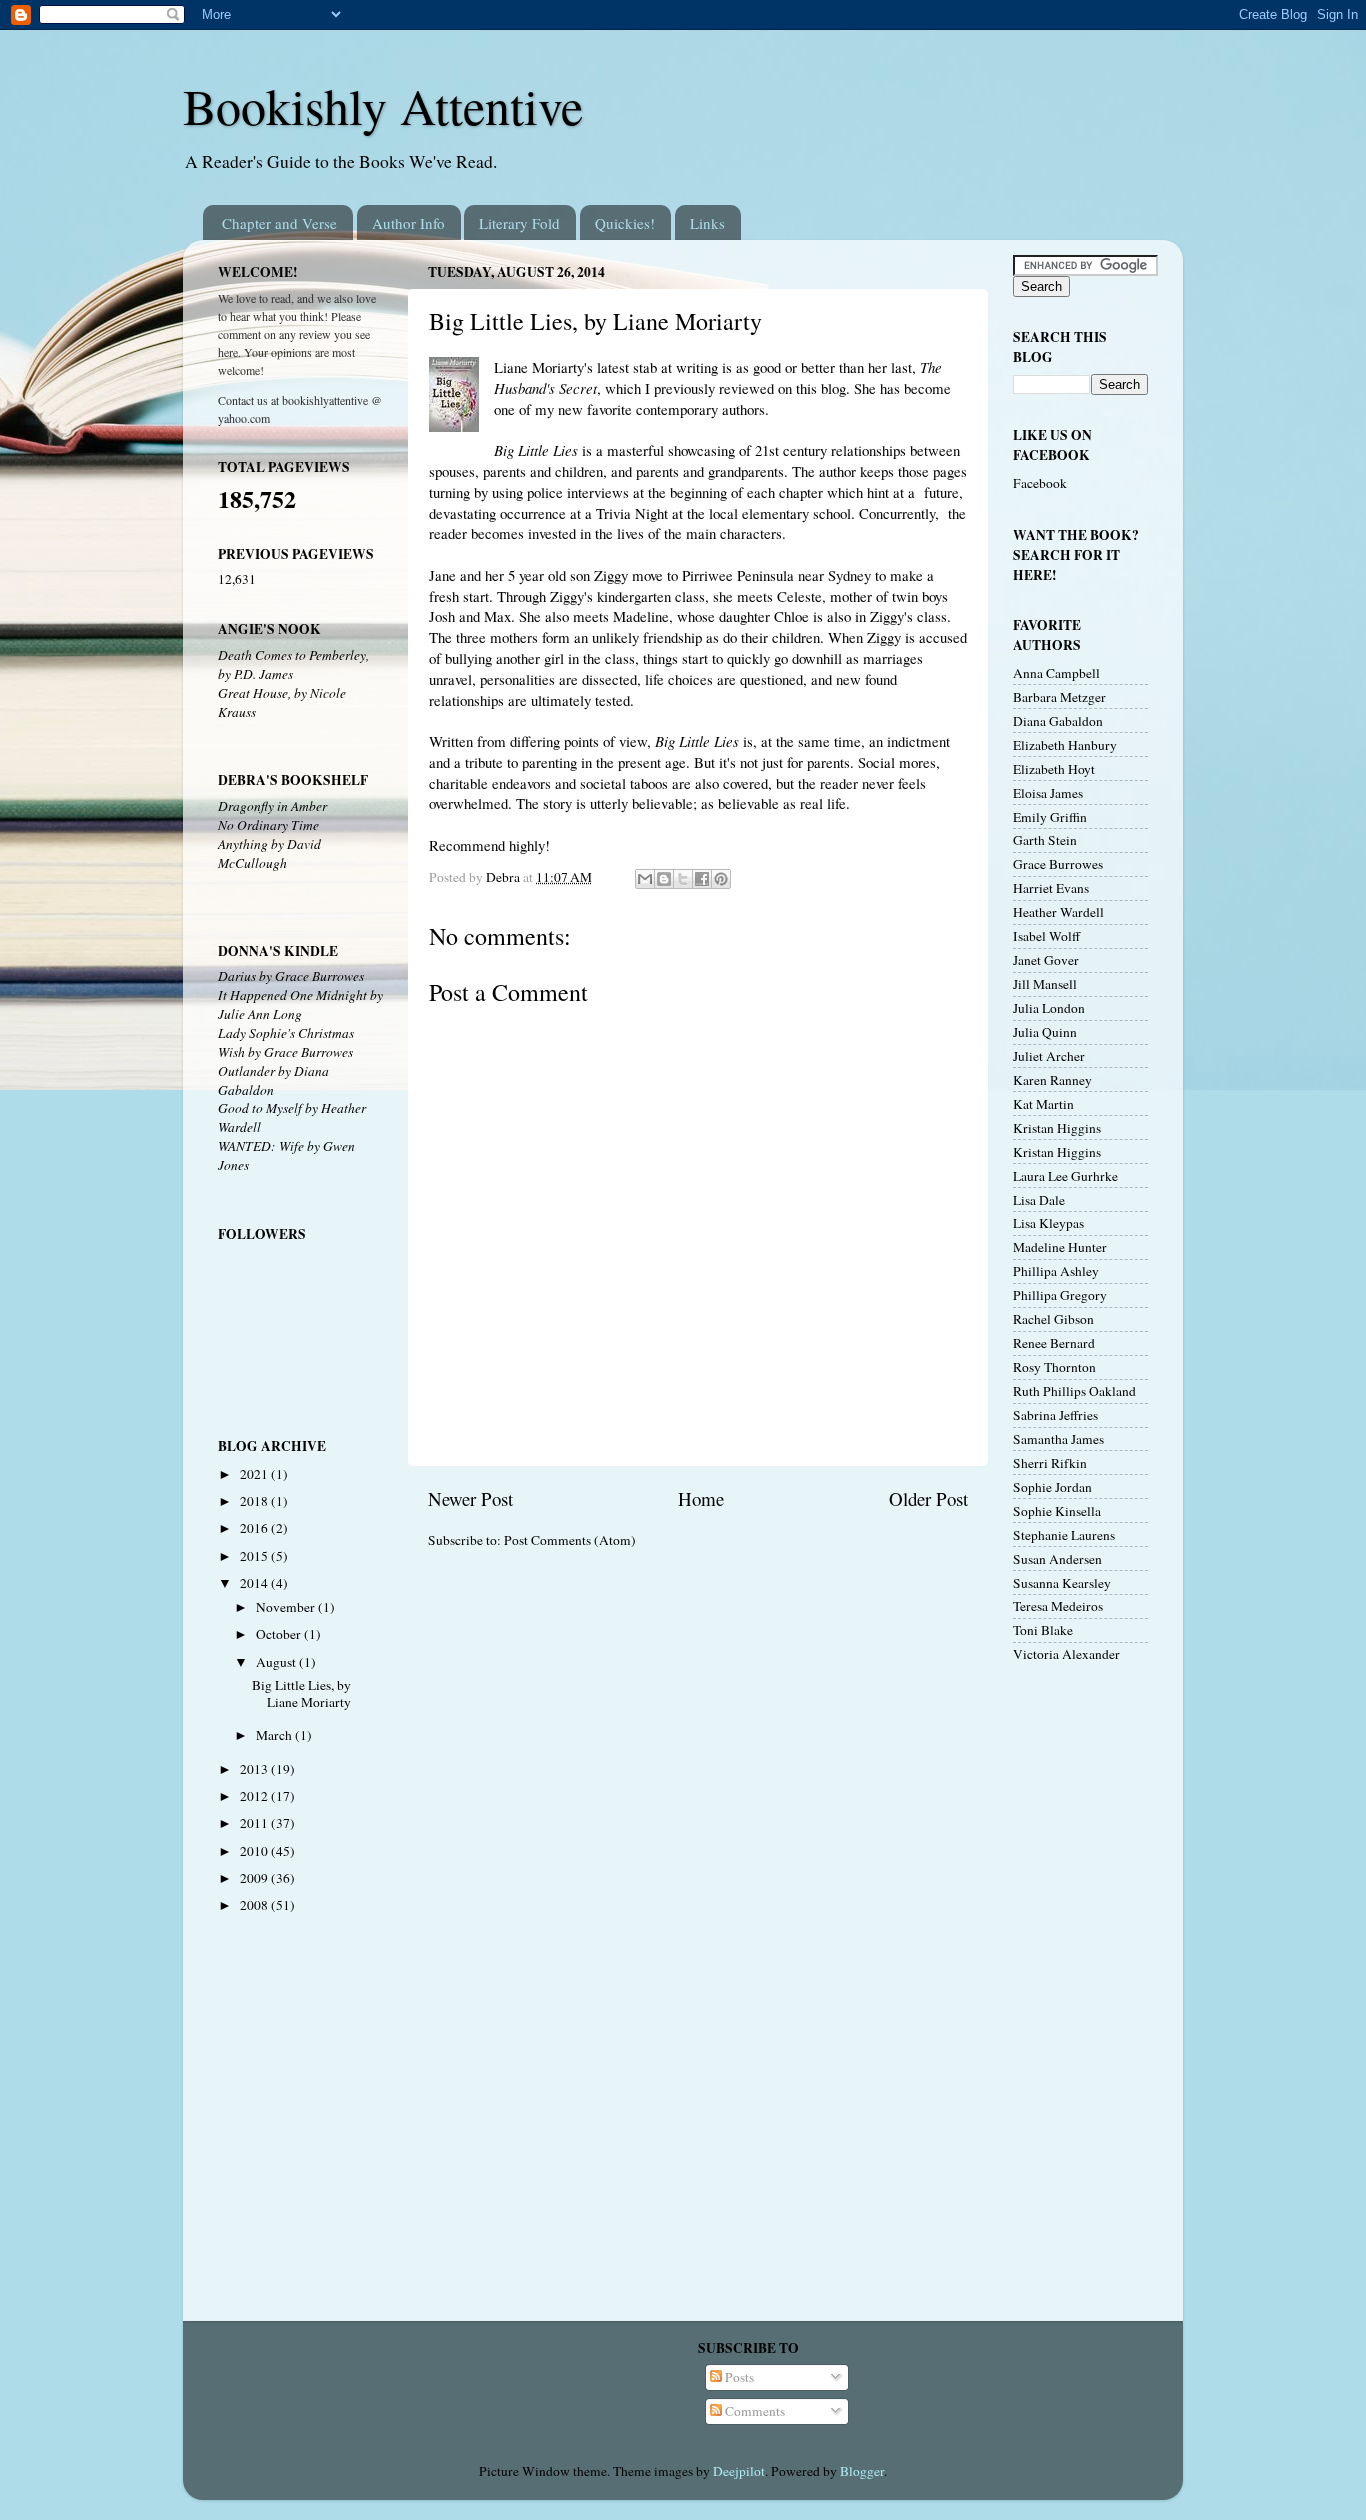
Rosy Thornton (1054, 1367)
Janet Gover (1046, 960)
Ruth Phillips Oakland (1074, 1391)
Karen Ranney (1052, 1080)
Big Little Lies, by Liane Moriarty (301, 1693)
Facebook (1040, 483)
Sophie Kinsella (1057, 1511)
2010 (255, 1851)
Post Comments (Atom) (570, 1540)
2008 (255, 1905)
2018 (255, 1501)
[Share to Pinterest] (721, 879)
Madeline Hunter (1060, 1247)
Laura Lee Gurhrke (1065, 1176)
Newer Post (470, 1498)
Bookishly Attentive (383, 105)
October (280, 1634)
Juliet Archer (1049, 1056)
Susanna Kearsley (1062, 1583)
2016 (255, 1528)
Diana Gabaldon (1058, 721)
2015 (255, 1556)
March (275, 1735)
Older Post (928, 1498)
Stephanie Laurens (1064, 1535)
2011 (255, 1823)
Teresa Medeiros (1058, 1606)
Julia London (1049, 1008)
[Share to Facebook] (702, 879)
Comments (753, 2411)
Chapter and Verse (279, 223)
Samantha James (1058, 1439)
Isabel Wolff (1046, 936)
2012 (255, 1796)
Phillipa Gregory (1060, 1295)
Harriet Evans (1051, 888)
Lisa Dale (1039, 1200)
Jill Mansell (1045, 984)
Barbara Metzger (1059, 697)
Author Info (408, 223)
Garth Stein (1045, 840)
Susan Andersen (1057, 1559)
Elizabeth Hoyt (1054, 769)
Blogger (862, 2471)
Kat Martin (1043, 1104)
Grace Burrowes (1058, 864)
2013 (255, 1769)
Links (707, 223)
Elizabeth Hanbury (1065, 745)
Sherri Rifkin (1050, 1463)
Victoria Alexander (1066, 1654)
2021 (255, 1474)
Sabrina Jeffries (1055, 1415)
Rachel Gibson (1053, 1319)
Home (701, 1498)
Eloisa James (1048, 793)
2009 (255, 1878)
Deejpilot (739, 2471)
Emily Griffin (1050, 817)
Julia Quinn (1045, 1032)
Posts (738, 2377)
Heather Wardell (1058, 912)
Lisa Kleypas (1048, 1223)
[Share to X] (683, 879)
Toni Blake (1043, 1630)
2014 (255, 1583)
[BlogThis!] (664, 879)
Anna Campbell (1056, 673)
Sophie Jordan (1052, 1487)
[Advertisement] (1073, 1996)
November (287, 1607)
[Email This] (645, 879)
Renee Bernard (1054, 1343)
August (277, 1662)
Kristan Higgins (1057, 1128)
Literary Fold (519, 223)
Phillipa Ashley (1056, 1271)
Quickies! (625, 223)
